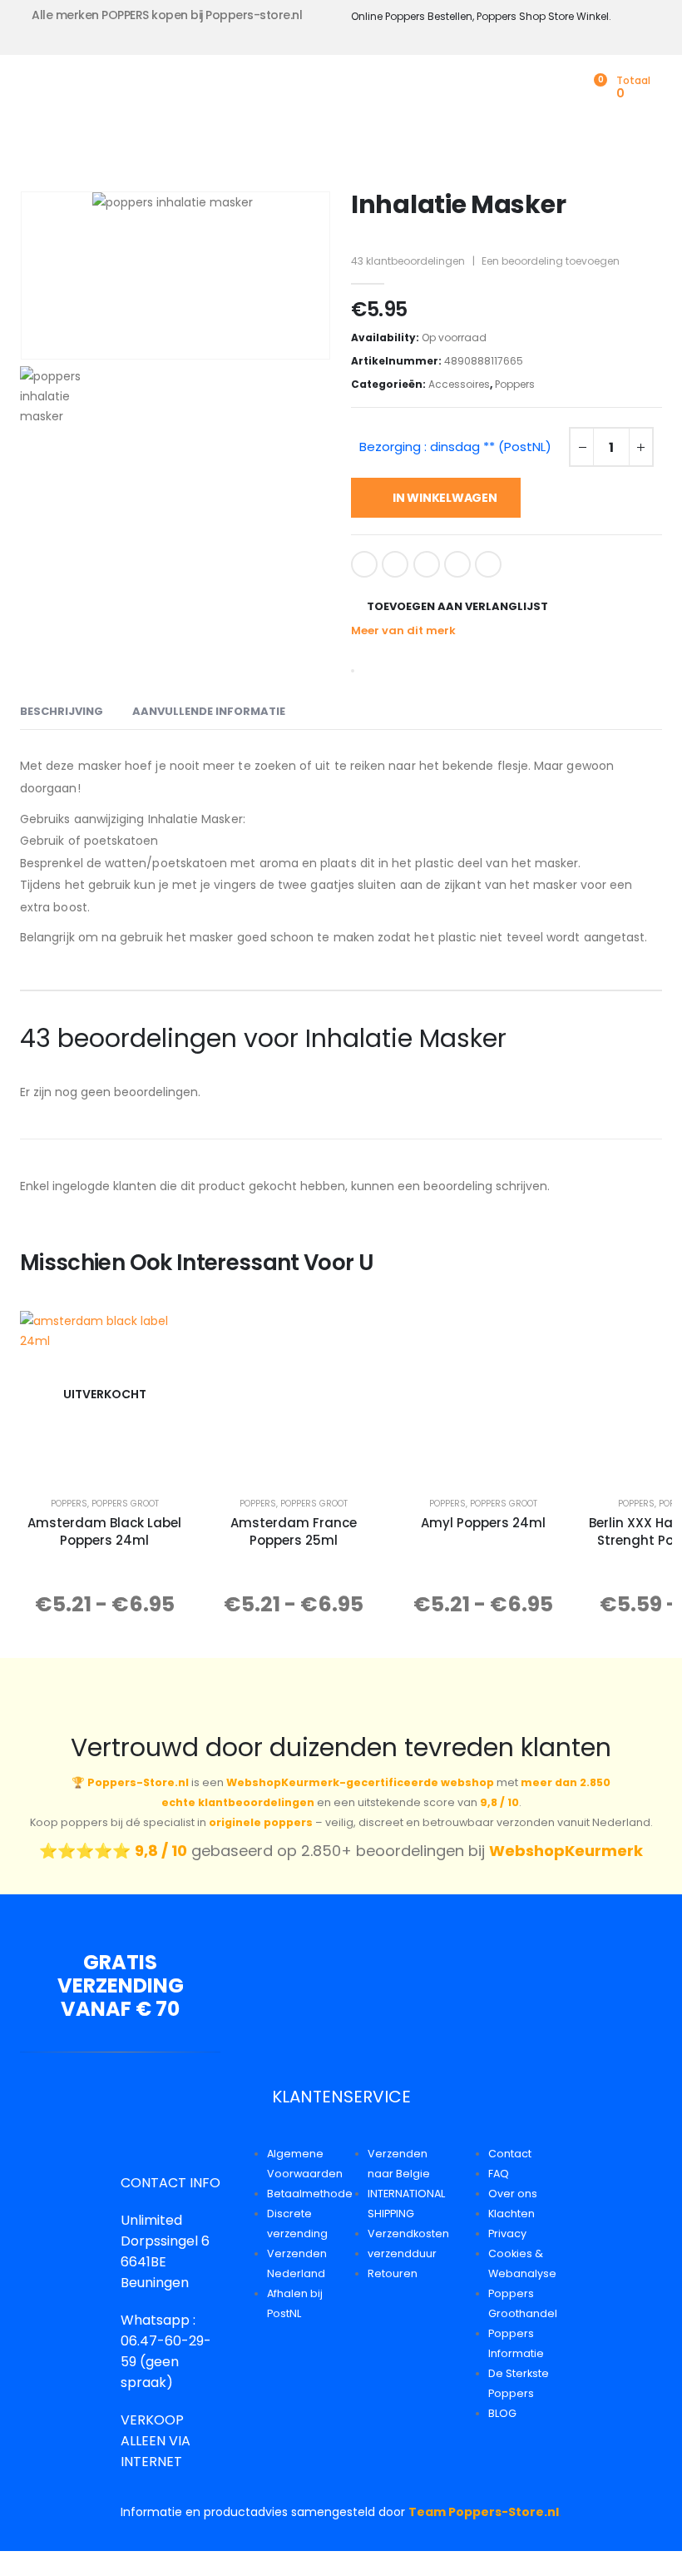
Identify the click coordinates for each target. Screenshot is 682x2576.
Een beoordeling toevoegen (551, 261)
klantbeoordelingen (408, 261)
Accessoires (459, 384)
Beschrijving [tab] (62, 711)
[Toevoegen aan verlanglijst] (165, 1335)
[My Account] (567, 88)
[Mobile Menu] (32, 92)
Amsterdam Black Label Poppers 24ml (104, 1531)
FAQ (499, 2174)
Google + (457, 564)
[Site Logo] (134, 92)
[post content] (104, 1394)
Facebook (364, 564)
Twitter (395, 564)
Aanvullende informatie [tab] (209, 711)
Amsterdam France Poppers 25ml (294, 1531)
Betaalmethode (310, 2194)
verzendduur (402, 2253)
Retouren (393, 2273)
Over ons (513, 2194)
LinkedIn (427, 564)
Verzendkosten (408, 2234)
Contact (510, 2154)
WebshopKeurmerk (566, 1851)
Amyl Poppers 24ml (483, 1523)
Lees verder (116, 1460)
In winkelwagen (445, 498)
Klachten (511, 2214)
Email (488, 564)
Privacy (507, 2234)
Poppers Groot (125, 1504)
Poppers (515, 384)
